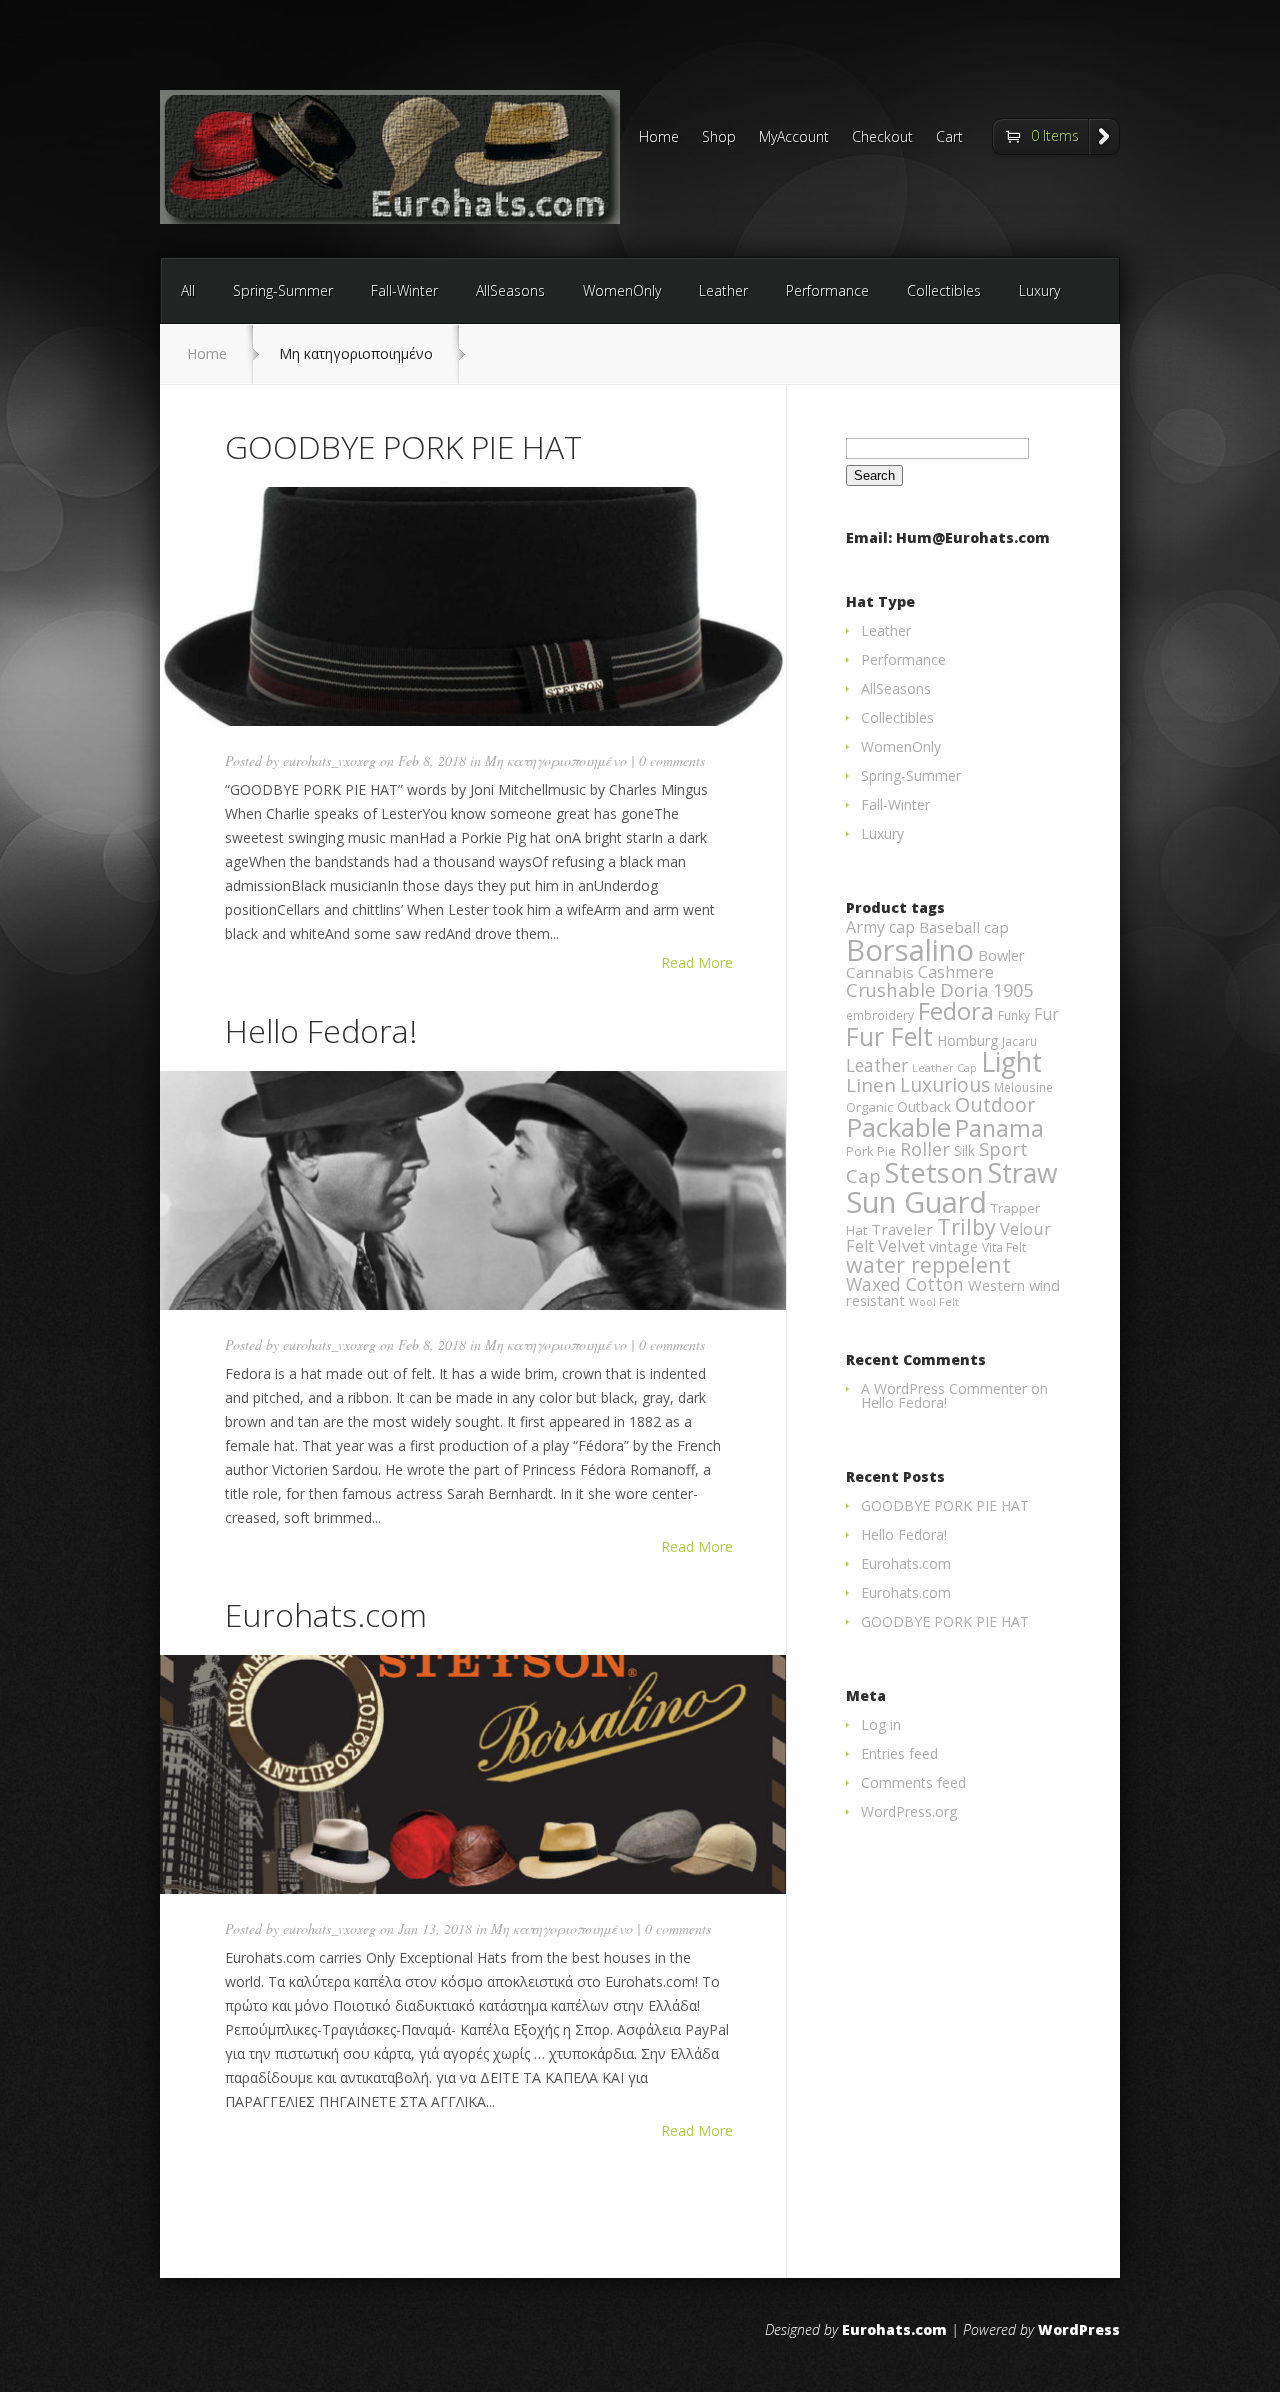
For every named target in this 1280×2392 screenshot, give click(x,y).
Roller (925, 1149)
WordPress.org (909, 1811)
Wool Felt (934, 1302)
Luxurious (945, 1084)
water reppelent (928, 1264)
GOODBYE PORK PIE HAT (403, 446)
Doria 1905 (986, 989)
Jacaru (1019, 1041)
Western (996, 1285)
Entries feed (899, 1753)
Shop (719, 138)
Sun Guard (916, 1201)
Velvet (901, 1245)
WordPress (1079, 2329)
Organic (869, 1107)
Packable (898, 1127)
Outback (924, 1106)
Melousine (1023, 1087)
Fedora (956, 1011)
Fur (1046, 1014)
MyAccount (794, 138)
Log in (881, 1724)
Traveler (902, 1229)
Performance (827, 290)
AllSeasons (510, 290)
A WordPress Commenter (944, 1388)
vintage (953, 1246)
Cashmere (956, 972)
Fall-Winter (404, 290)
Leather (723, 290)
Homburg (967, 1040)
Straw (1023, 1173)
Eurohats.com (326, 1614)
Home (659, 138)
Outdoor (995, 1104)
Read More (697, 963)
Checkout (882, 138)
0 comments (672, 760)
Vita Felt (1004, 1247)
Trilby (966, 1226)
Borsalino (910, 950)
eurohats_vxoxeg (329, 760)
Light (1011, 1062)
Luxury (1039, 290)
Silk (964, 1150)
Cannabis (880, 972)
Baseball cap (964, 927)
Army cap (880, 927)
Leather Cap (944, 1068)
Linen (871, 1085)
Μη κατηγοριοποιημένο (556, 760)
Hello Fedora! (321, 1030)
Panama (999, 1128)
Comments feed (913, 1782)
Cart (949, 138)
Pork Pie (871, 1151)
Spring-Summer (283, 290)
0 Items (1055, 135)
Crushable (891, 989)
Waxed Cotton (905, 1284)
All (188, 290)
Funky (1014, 1015)
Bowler (1001, 955)
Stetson (934, 1172)
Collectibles (944, 290)
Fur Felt (889, 1036)
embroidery (880, 1015)
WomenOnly (622, 290)
